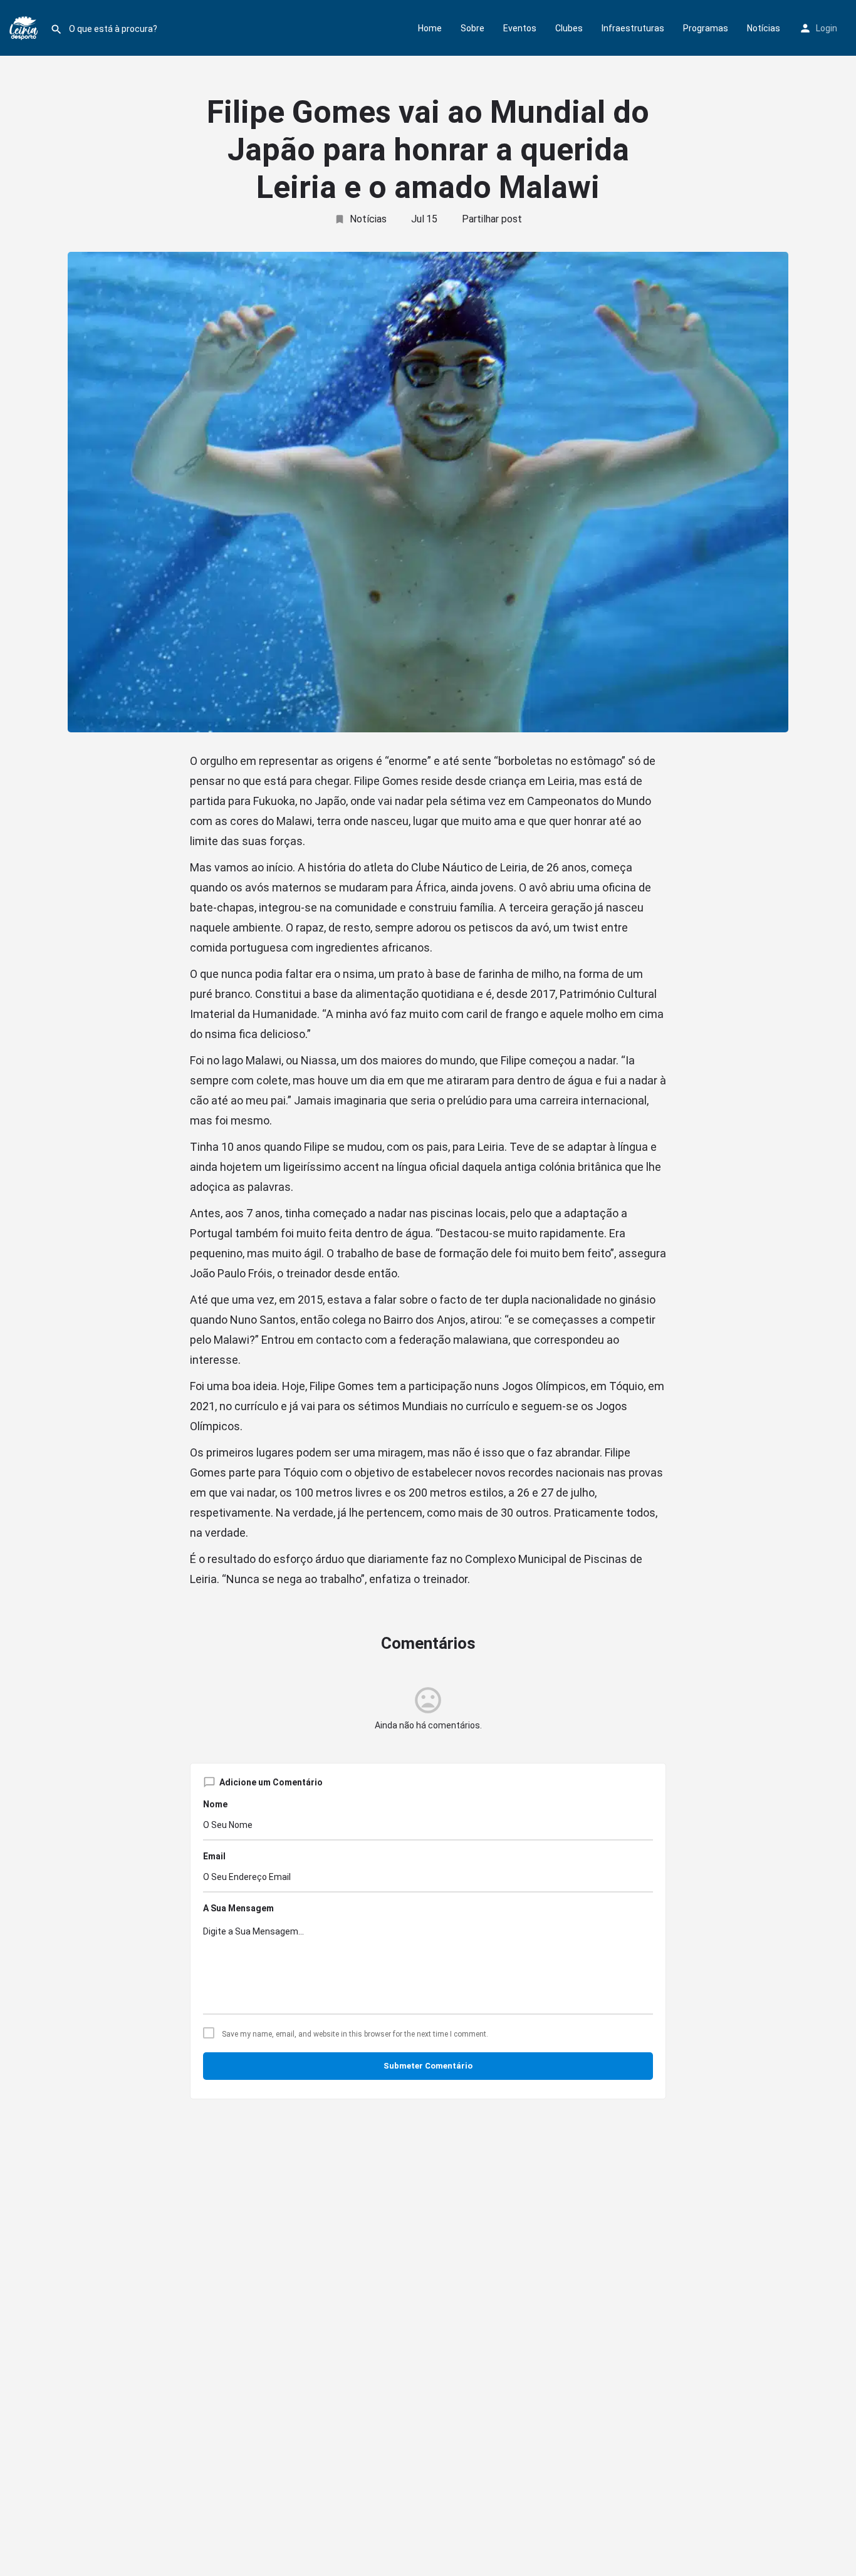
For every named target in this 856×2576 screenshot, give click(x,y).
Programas (706, 28)
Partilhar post (492, 219)
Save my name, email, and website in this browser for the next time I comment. (355, 2034)
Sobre (472, 28)
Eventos (520, 28)
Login (827, 28)
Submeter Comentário (428, 2066)
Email (214, 1856)
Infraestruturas (633, 28)
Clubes (569, 28)
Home (430, 28)
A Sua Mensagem (238, 1908)
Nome (215, 1804)
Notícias (764, 28)
